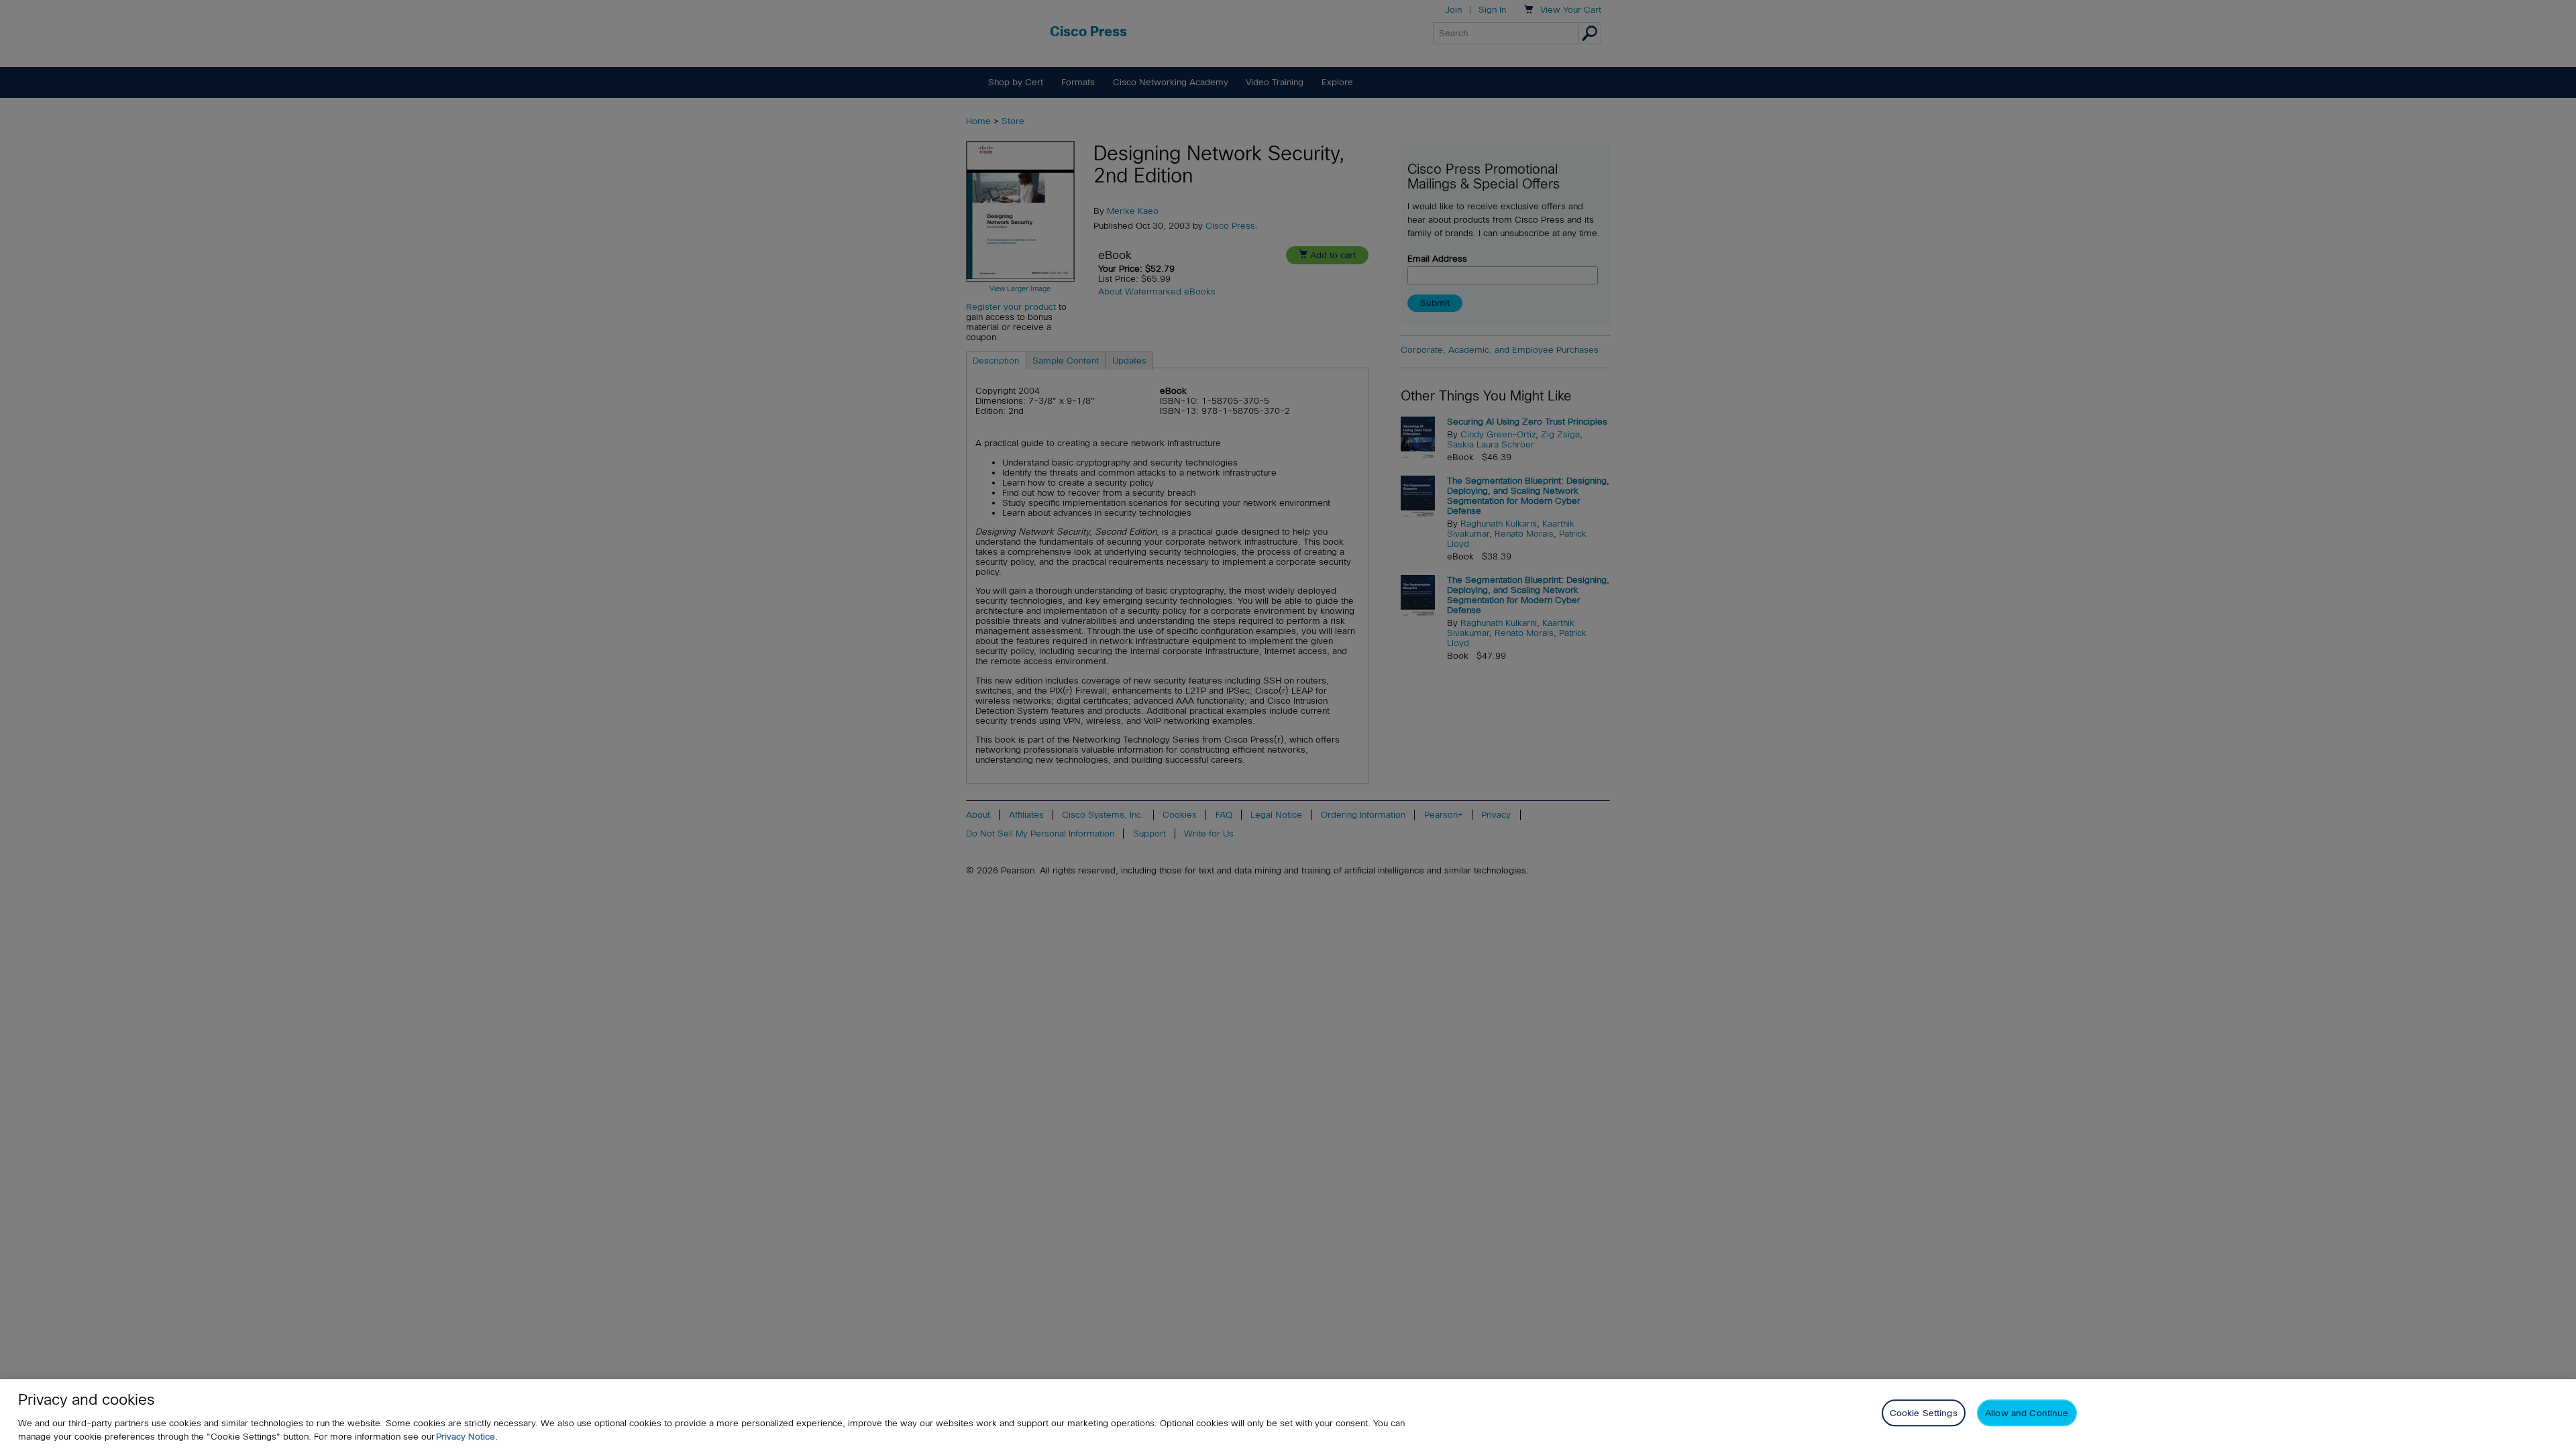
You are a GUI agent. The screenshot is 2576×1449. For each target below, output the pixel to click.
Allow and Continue (2027, 1413)
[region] (1288, 1414)
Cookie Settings (1924, 1413)
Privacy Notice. (467, 1437)
